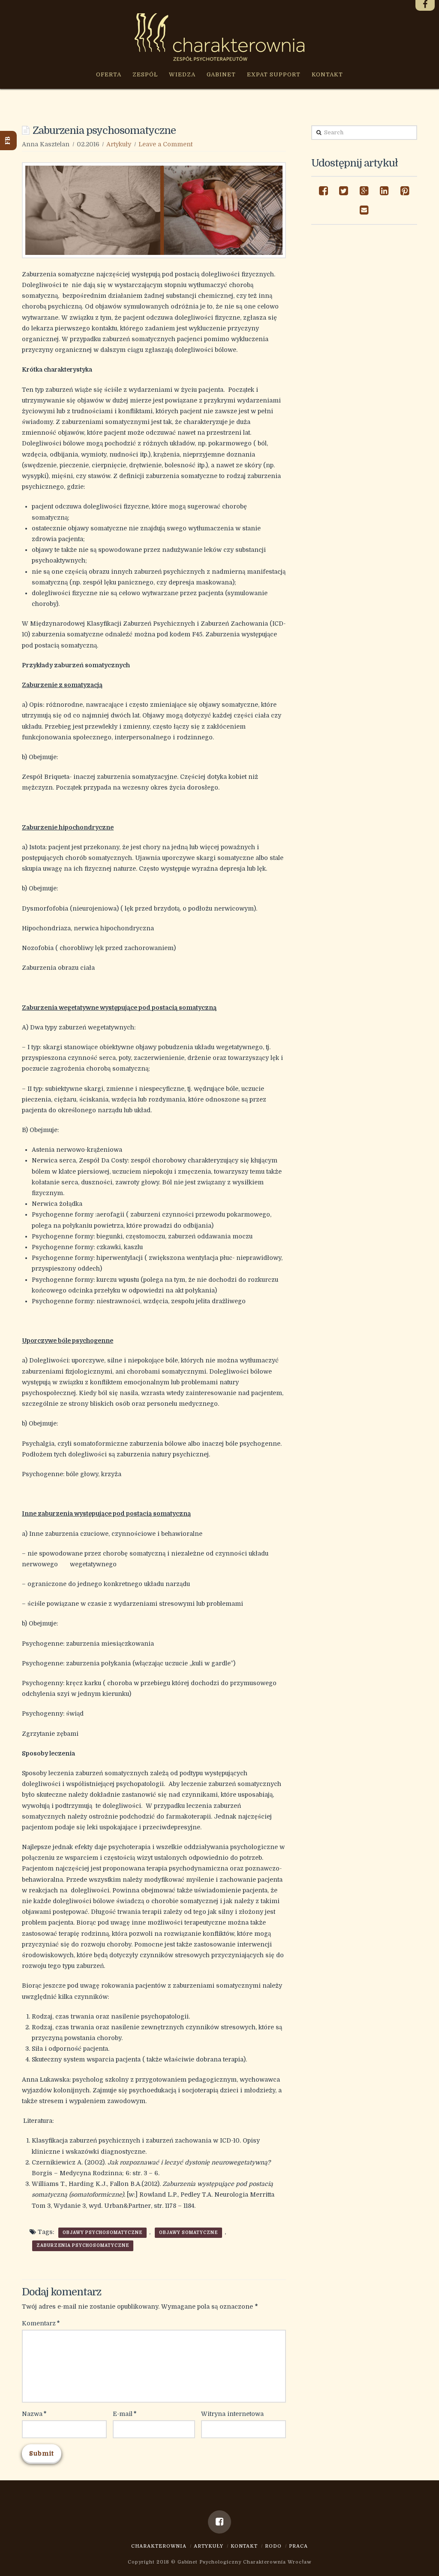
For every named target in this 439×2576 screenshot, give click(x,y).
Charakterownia (159, 2546)
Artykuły (119, 144)
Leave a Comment (165, 144)
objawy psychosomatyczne (102, 2232)
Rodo (273, 2546)
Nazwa (34, 2414)
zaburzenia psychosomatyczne (83, 2245)
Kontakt (244, 2546)
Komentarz (41, 2323)
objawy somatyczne (188, 2232)
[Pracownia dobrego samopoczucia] (219, 37)
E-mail (125, 2414)
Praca (298, 2546)
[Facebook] (219, 2522)
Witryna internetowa (232, 2414)
